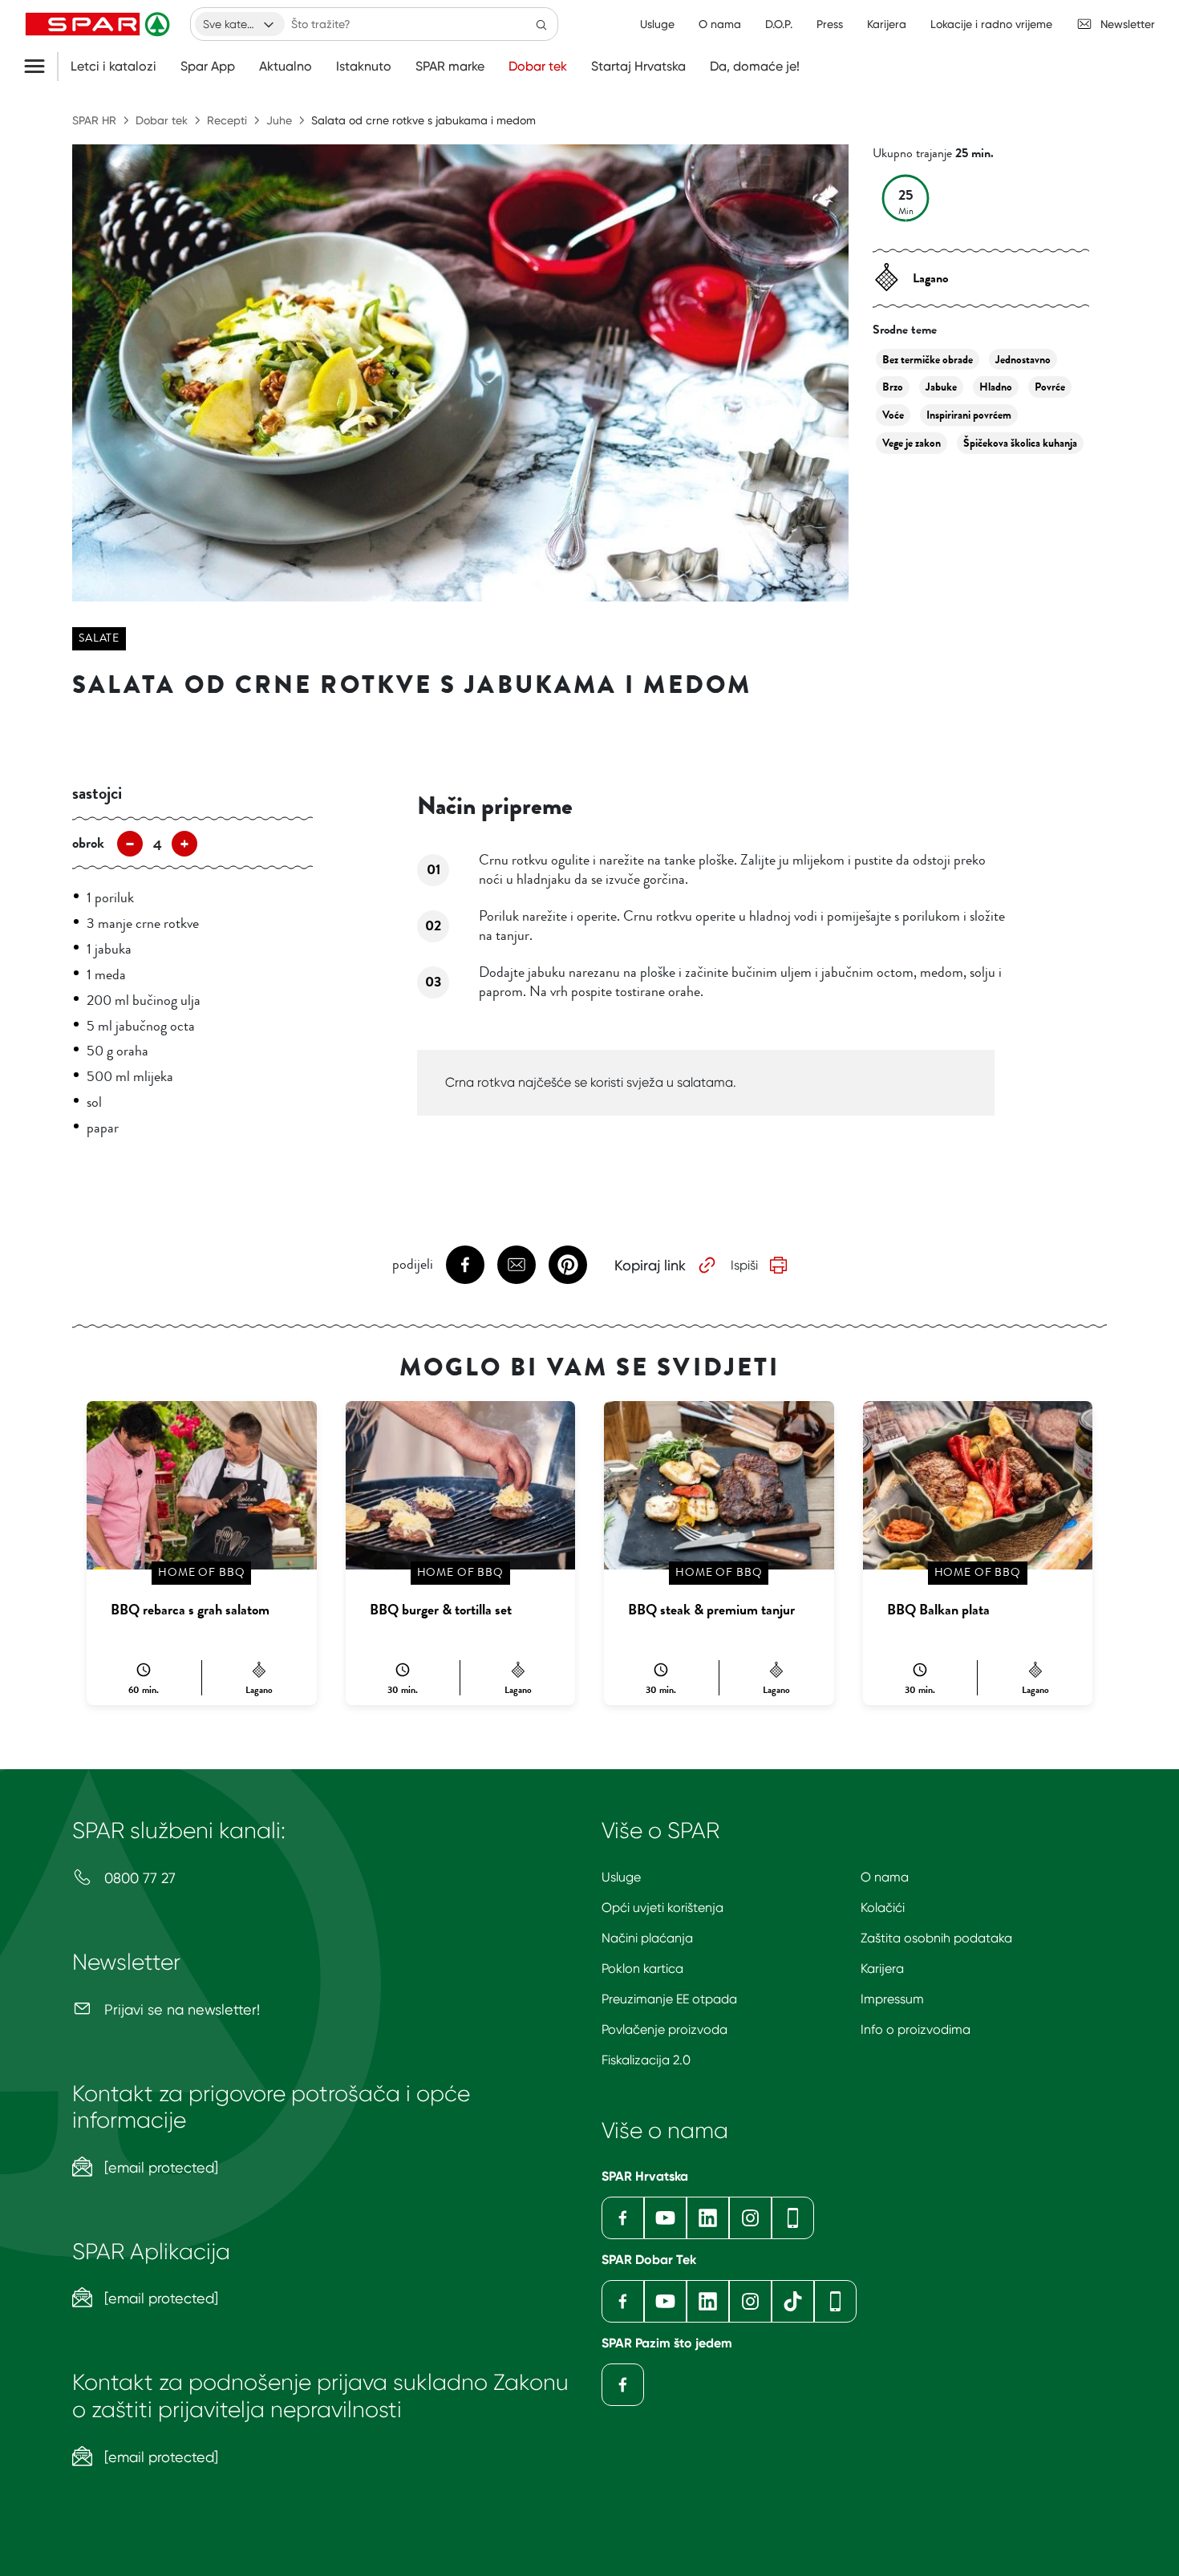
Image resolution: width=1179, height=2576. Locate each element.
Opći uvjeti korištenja (662, 1908)
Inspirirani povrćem (969, 415)
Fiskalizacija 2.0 (646, 2060)
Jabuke (941, 387)
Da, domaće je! (755, 67)
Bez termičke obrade (928, 360)
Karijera (882, 1968)
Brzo (893, 387)
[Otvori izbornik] (41, 67)
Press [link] (830, 24)
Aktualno (286, 67)
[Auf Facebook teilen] (465, 1265)
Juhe (279, 120)
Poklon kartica (642, 1968)
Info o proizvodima (916, 2029)
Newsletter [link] (1128, 24)
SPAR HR (94, 120)
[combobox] (240, 24)
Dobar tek (538, 67)
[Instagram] (750, 2218)
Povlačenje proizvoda (664, 2029)
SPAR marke (450, 67)
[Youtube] (665, 2218)
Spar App (208, 67)
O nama (885, 1877)
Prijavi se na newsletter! (180, 2009)
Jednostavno (1023, 360)
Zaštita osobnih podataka (936, 1938)
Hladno (996, 387)
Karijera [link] (887, 24)
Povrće (1050, 387)
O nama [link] (720, 24)
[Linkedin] (708, 2218)
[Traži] (541, 24)
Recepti (227, 120)
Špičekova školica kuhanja (1020, 443)
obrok (88, 843)
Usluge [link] (657, 24)
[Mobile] (793, 2218)
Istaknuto (364, 67)
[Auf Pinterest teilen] (568, 1265)
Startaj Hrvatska (638, 67)
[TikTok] (793, 2301)
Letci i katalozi (113, 67)
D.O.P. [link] (779, 24)
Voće (893, 415)
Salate (99, 638)
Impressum (892, 1999)
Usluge (621, 1877)
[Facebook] (623, 2218)
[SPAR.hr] (99, 24)
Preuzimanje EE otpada (669, 1999)
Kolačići (883, 1908)
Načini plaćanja (647, 1938)
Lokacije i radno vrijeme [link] (991, 24)
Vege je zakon (912, 443)
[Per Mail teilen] (517, 1265)
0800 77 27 (138, 1878)
